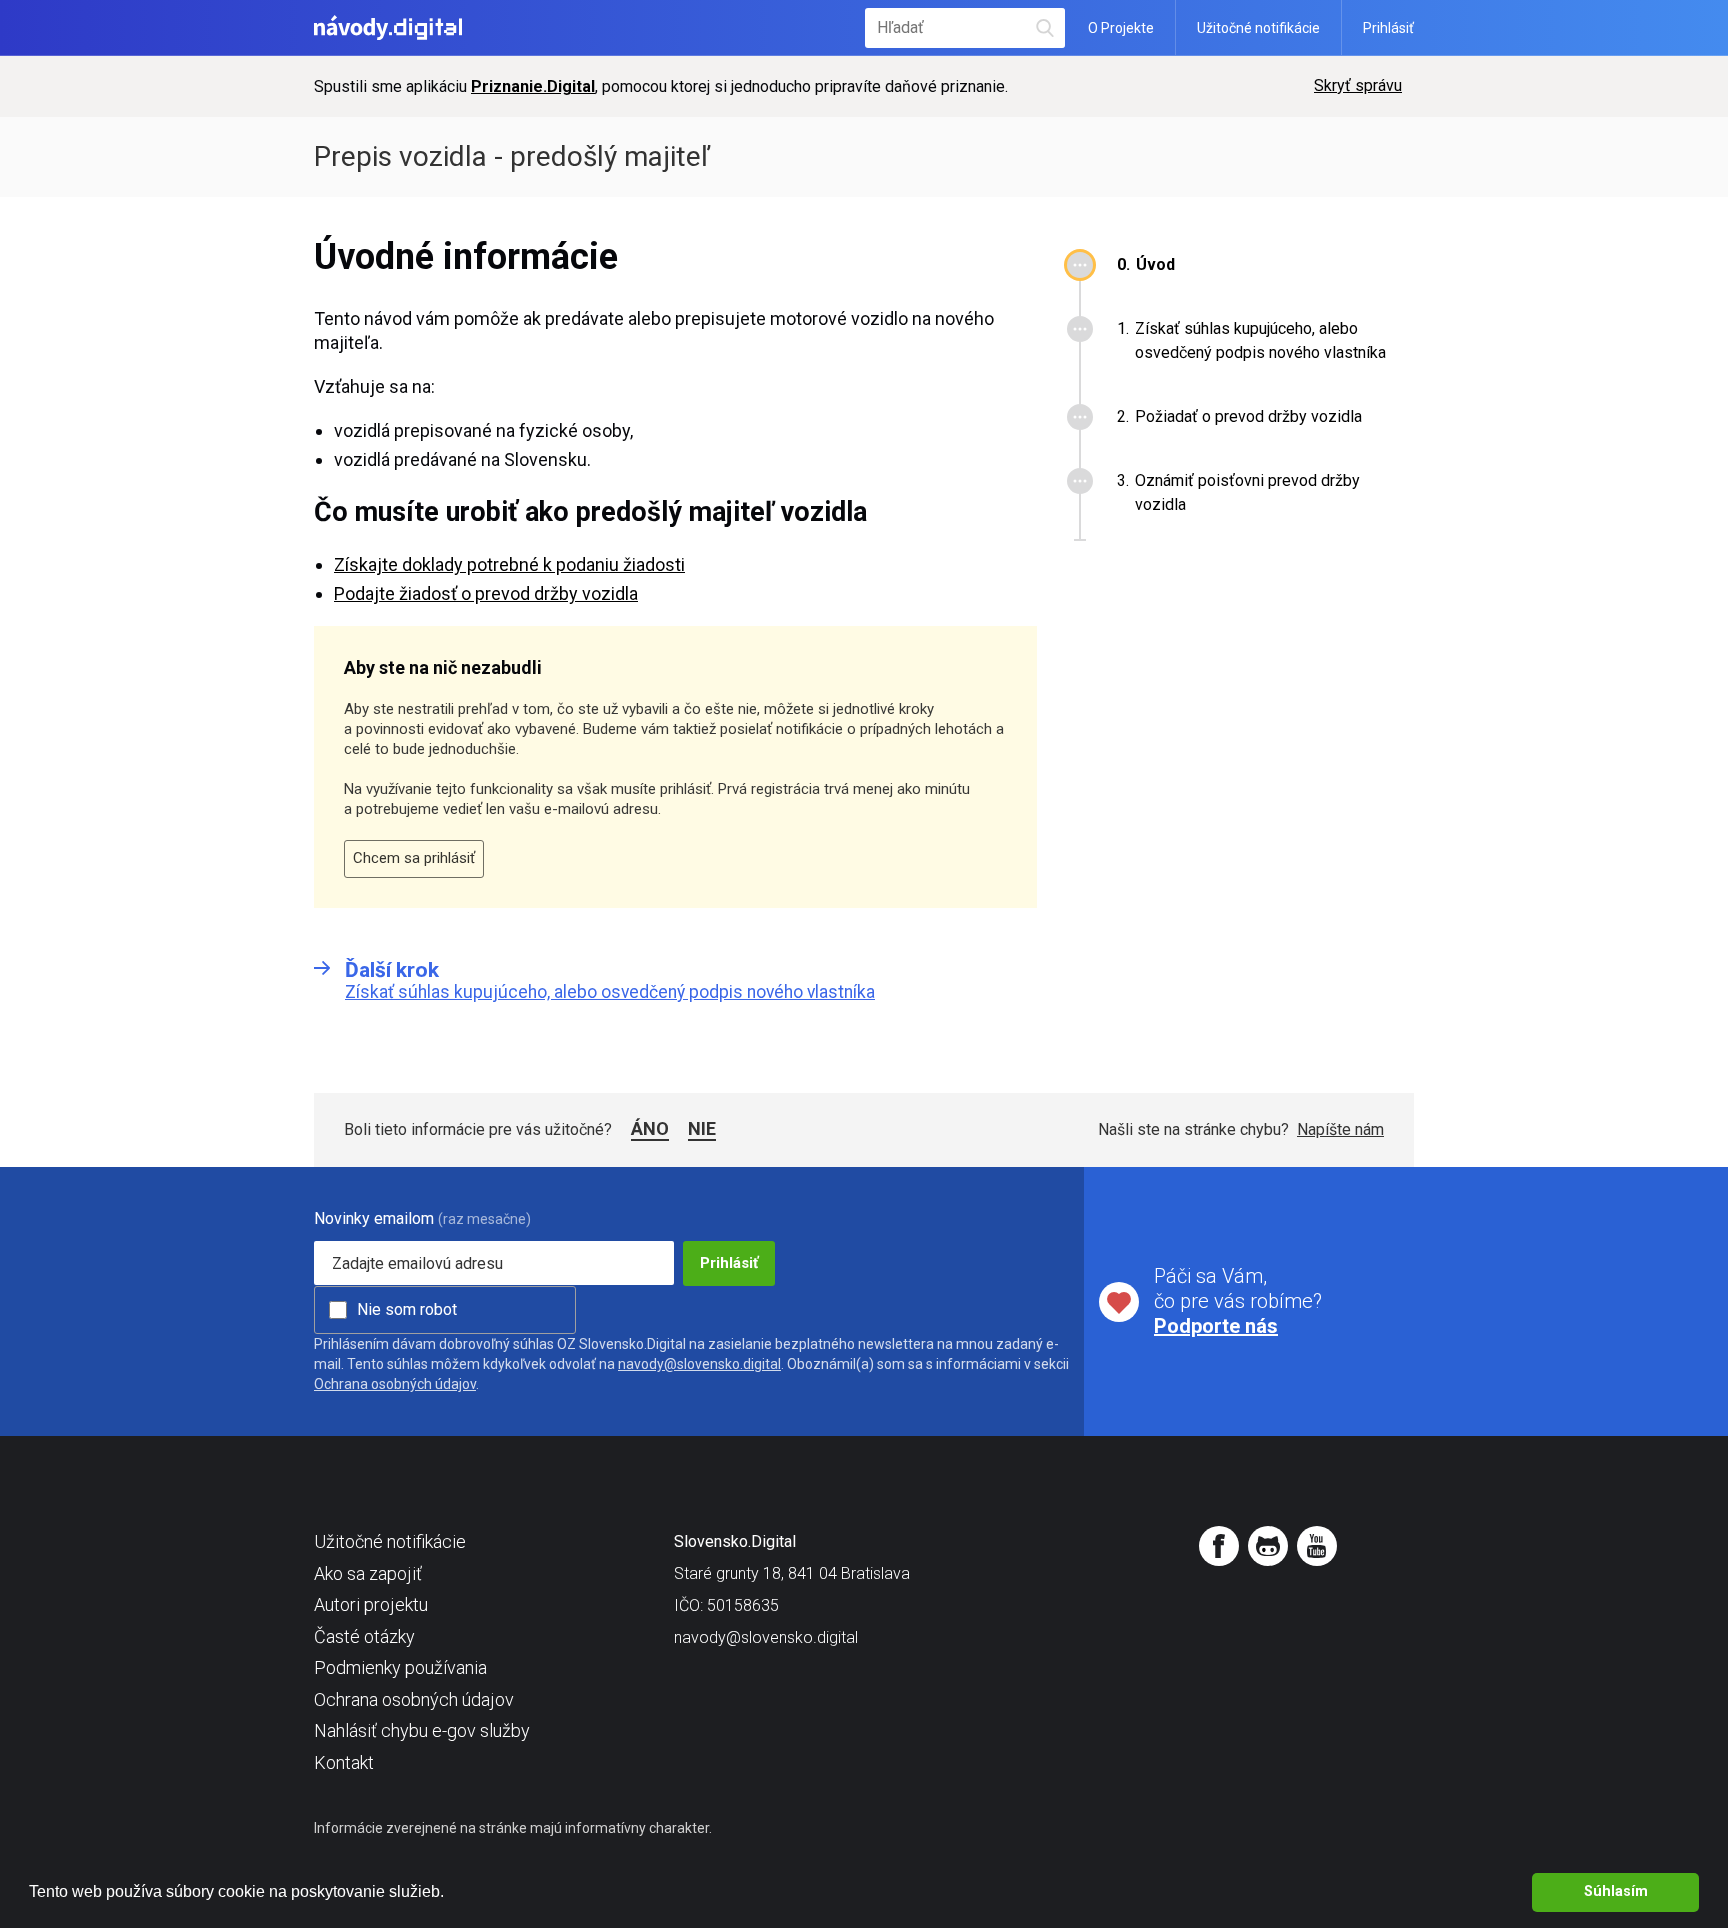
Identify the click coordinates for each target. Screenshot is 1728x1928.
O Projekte (1121, 28)
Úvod (1155, 264)
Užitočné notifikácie (1258, 28)
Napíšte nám (1340, 1129)
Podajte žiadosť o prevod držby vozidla (486, 593)
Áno (650, 1128)
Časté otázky (364, 1636)
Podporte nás (1216, 1326)
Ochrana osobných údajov (395, 1384)
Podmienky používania (400, 1667)
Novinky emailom (374, 1218)
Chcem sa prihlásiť (414, 858)
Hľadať (1045, 27)
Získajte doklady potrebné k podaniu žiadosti (509, 564)
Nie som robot (407, 1309)
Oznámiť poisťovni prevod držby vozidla (1247, 492)
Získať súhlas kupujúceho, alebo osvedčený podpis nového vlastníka (1260, 340)
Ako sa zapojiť (368, 1573)
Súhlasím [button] (1616, 1891)
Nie (702, 1128)
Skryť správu (1358, 85)
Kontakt (344, 1762)
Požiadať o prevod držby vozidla (1248, 416)
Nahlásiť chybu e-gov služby (422, 1730)
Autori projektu (371, 1604)
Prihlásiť (1388, 28)
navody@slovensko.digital (699, 1364)
